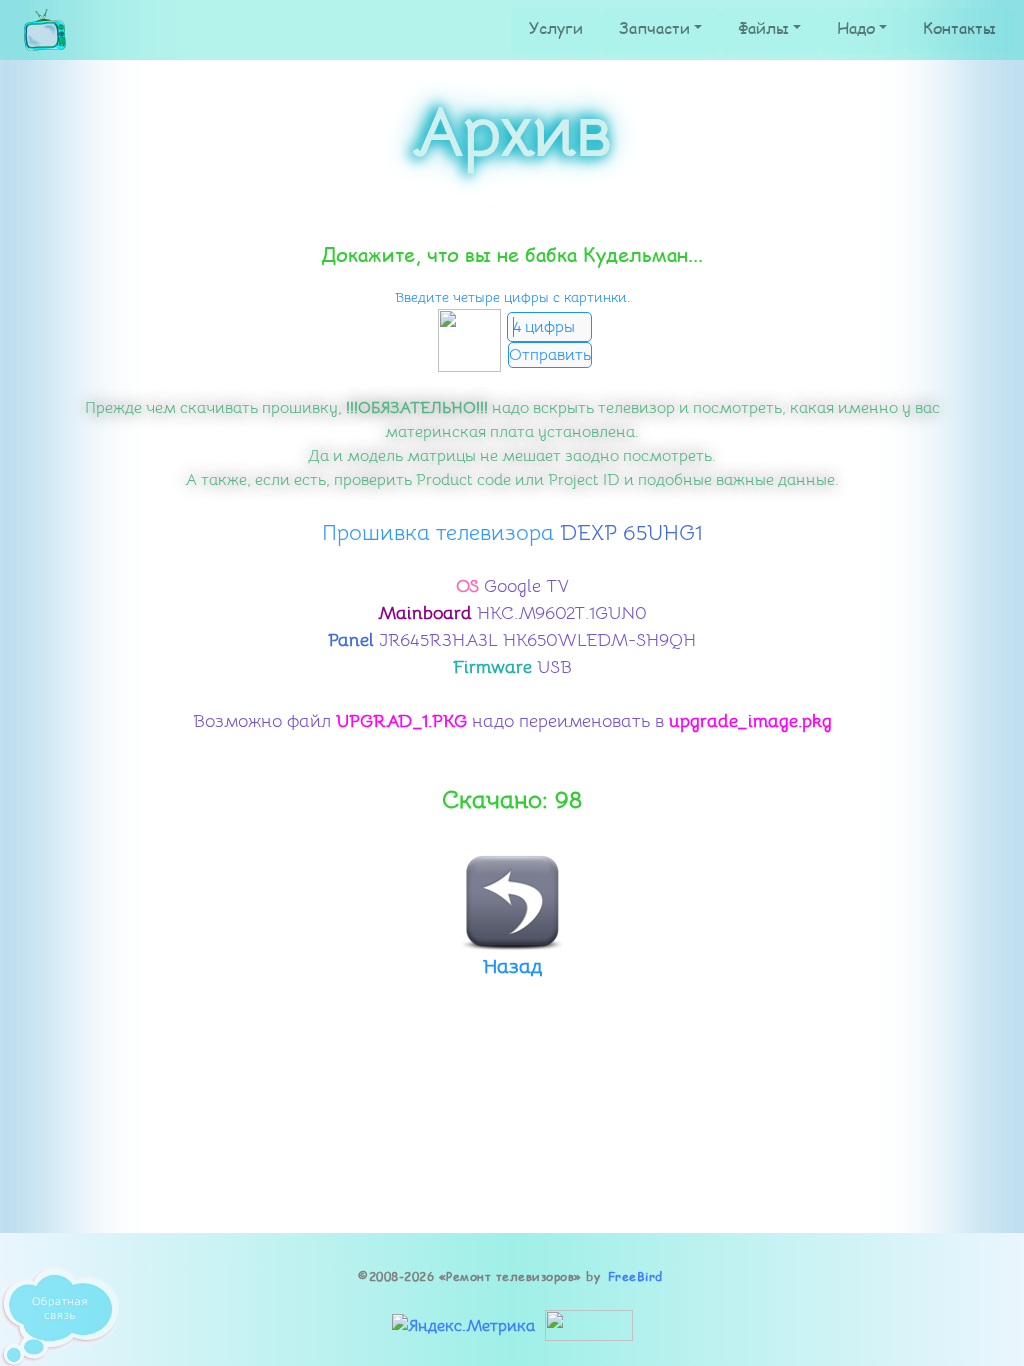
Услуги (556, 27)
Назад (512, 966)
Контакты (959, 27)
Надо (856, 27)
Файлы (763, 27)
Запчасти (654, 27)
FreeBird (635, 1276)
